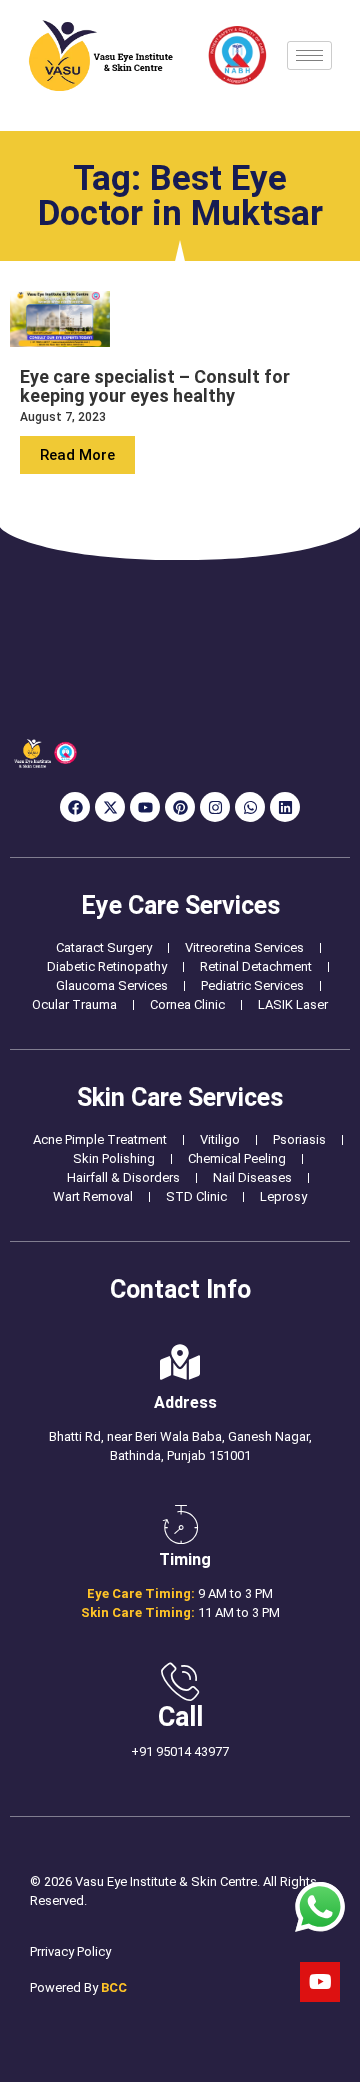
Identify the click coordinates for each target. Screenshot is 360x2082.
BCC (114, 1987)
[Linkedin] (285, 807)
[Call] (180, 1682)
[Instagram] (215, 807)
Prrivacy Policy (70, 1951)
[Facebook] (75, 807)
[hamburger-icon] (309, 55)
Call (180, 1717)
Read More (77, 455)
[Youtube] (145, 807)
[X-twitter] (110, 807)
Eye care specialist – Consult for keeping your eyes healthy (155, 386)
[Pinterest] (180, 807)
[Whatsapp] (250, 807)
